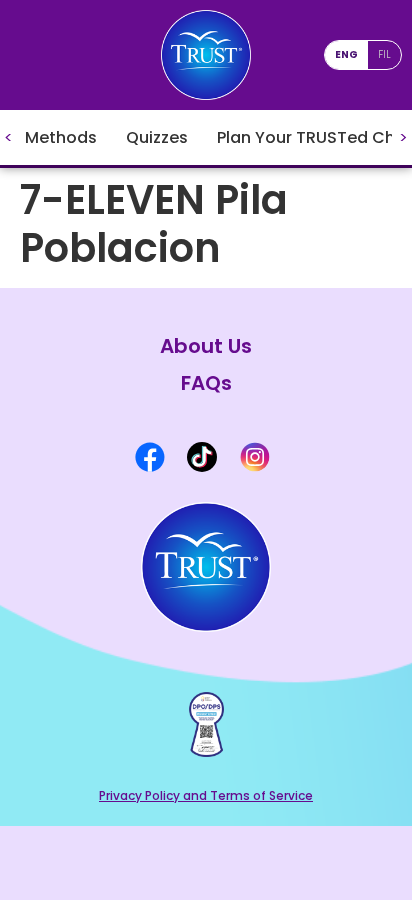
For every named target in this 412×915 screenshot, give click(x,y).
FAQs (206, 383)
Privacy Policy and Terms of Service (206, 795)
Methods (61, 137)
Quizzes (157, 137)
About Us (206, 346)
